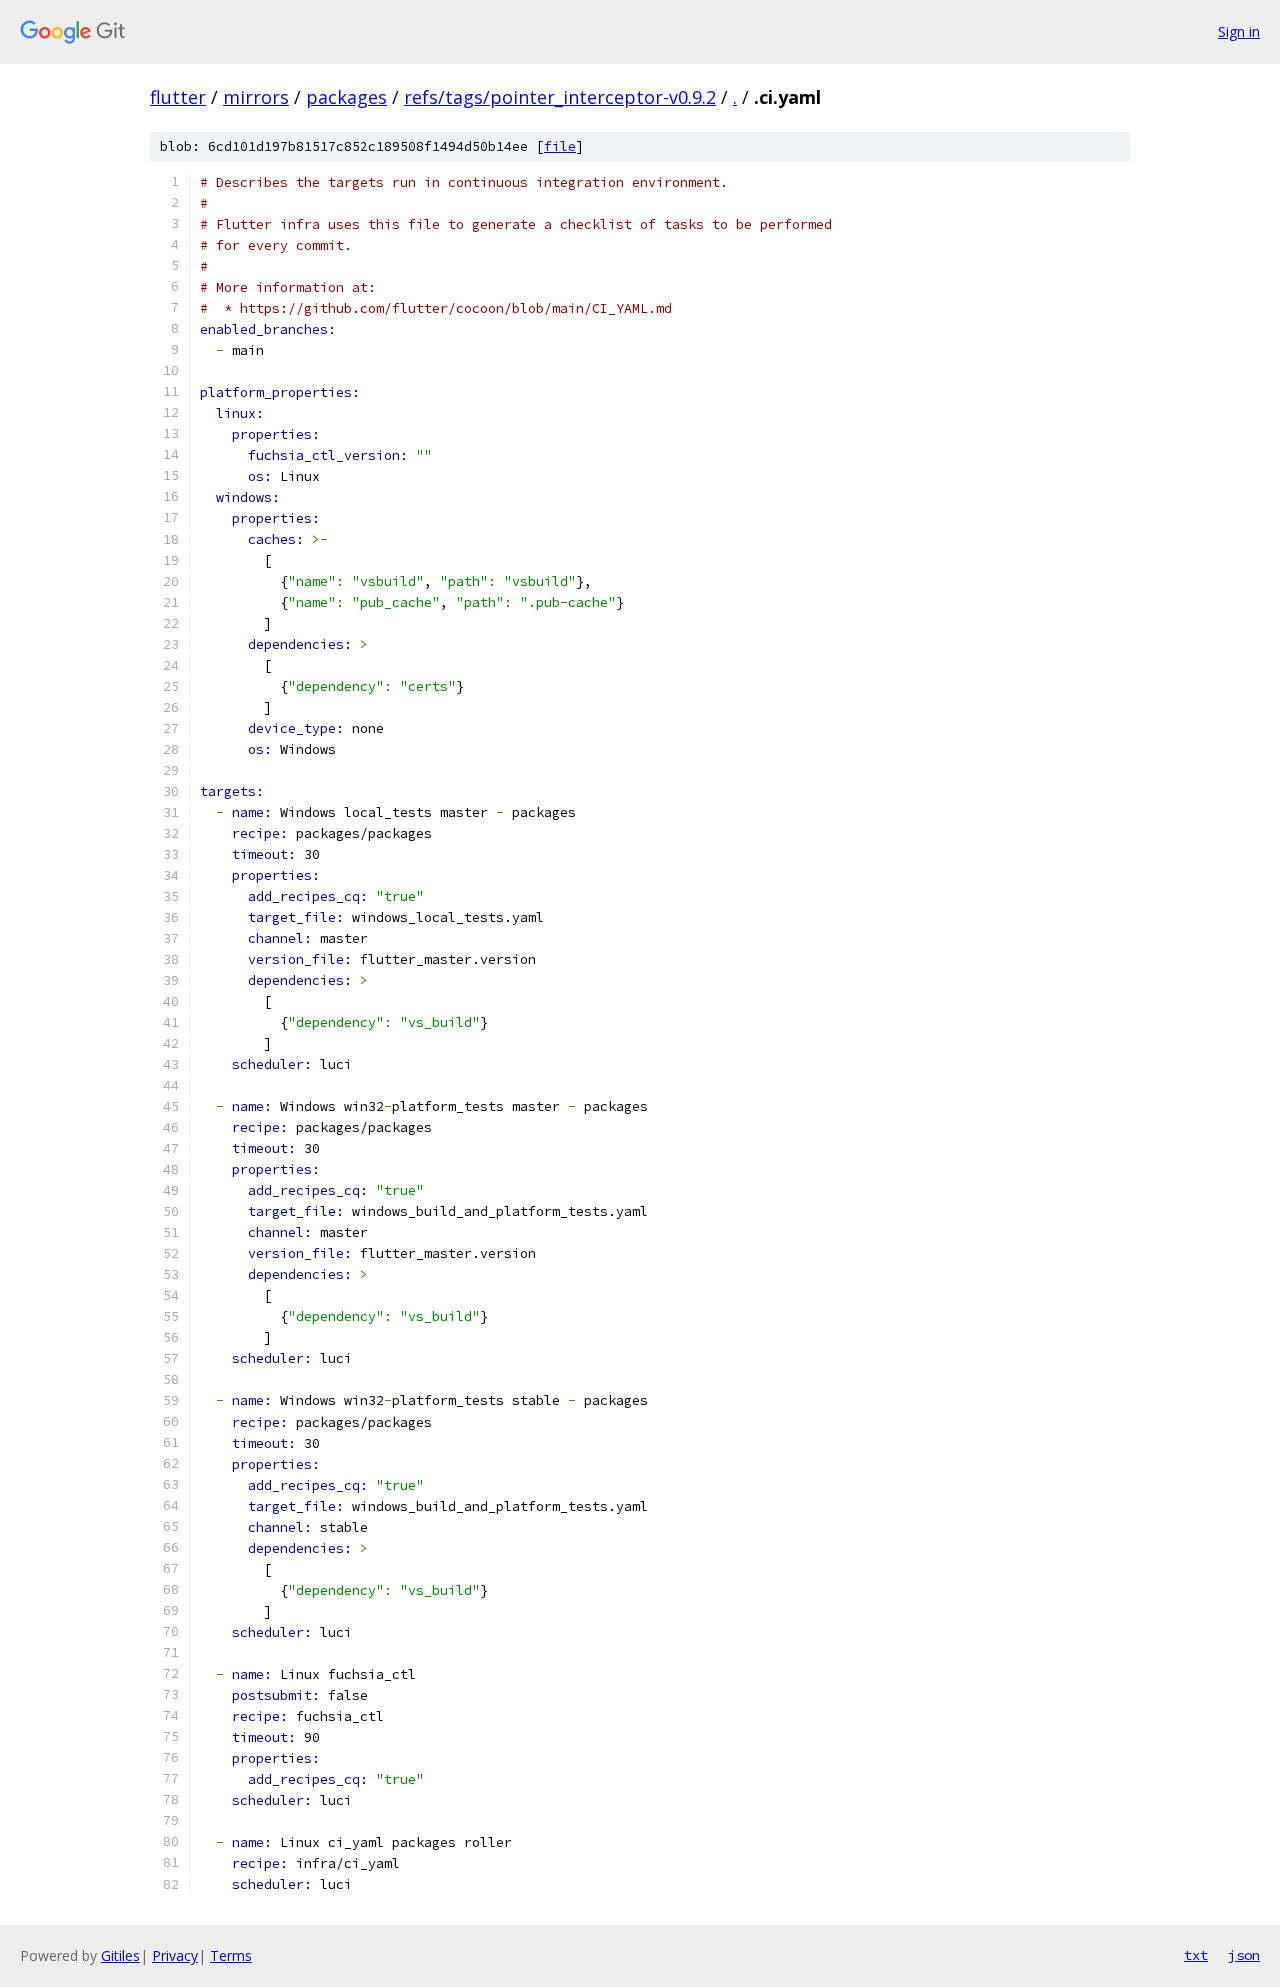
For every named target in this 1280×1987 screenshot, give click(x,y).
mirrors (256, 97)
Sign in (1239, 31)
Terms (231, 1955)
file (560, 146)
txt (1196, 1955)
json (1244, 1955)
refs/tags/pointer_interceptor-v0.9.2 (560, 97)
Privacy (175, 1955)
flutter (178, 97)
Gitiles (120, 1955)
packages (346, 97)
